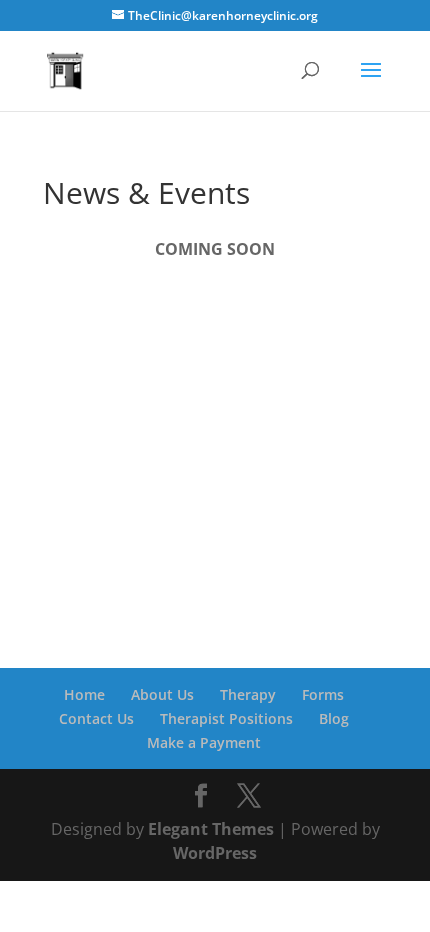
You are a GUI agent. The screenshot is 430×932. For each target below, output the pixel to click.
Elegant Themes (211, 829)
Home (84, 694)
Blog (334, 718)
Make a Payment (204, 742)
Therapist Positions (226, 718)
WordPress (215, 853)
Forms (323, 694)
